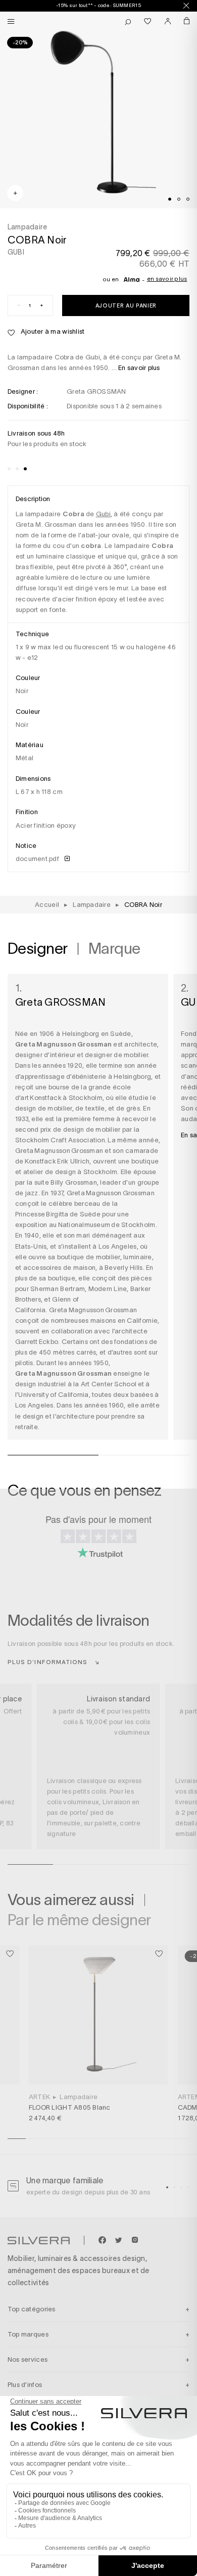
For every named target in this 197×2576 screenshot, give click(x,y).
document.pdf (38, 859)
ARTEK (39, 2097)
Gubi (103, 514)
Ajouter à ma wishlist (52, 331)
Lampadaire (79, 2097)
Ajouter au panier (126, 305)
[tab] (170, 199)
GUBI (16, 252)
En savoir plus (167, 279)
